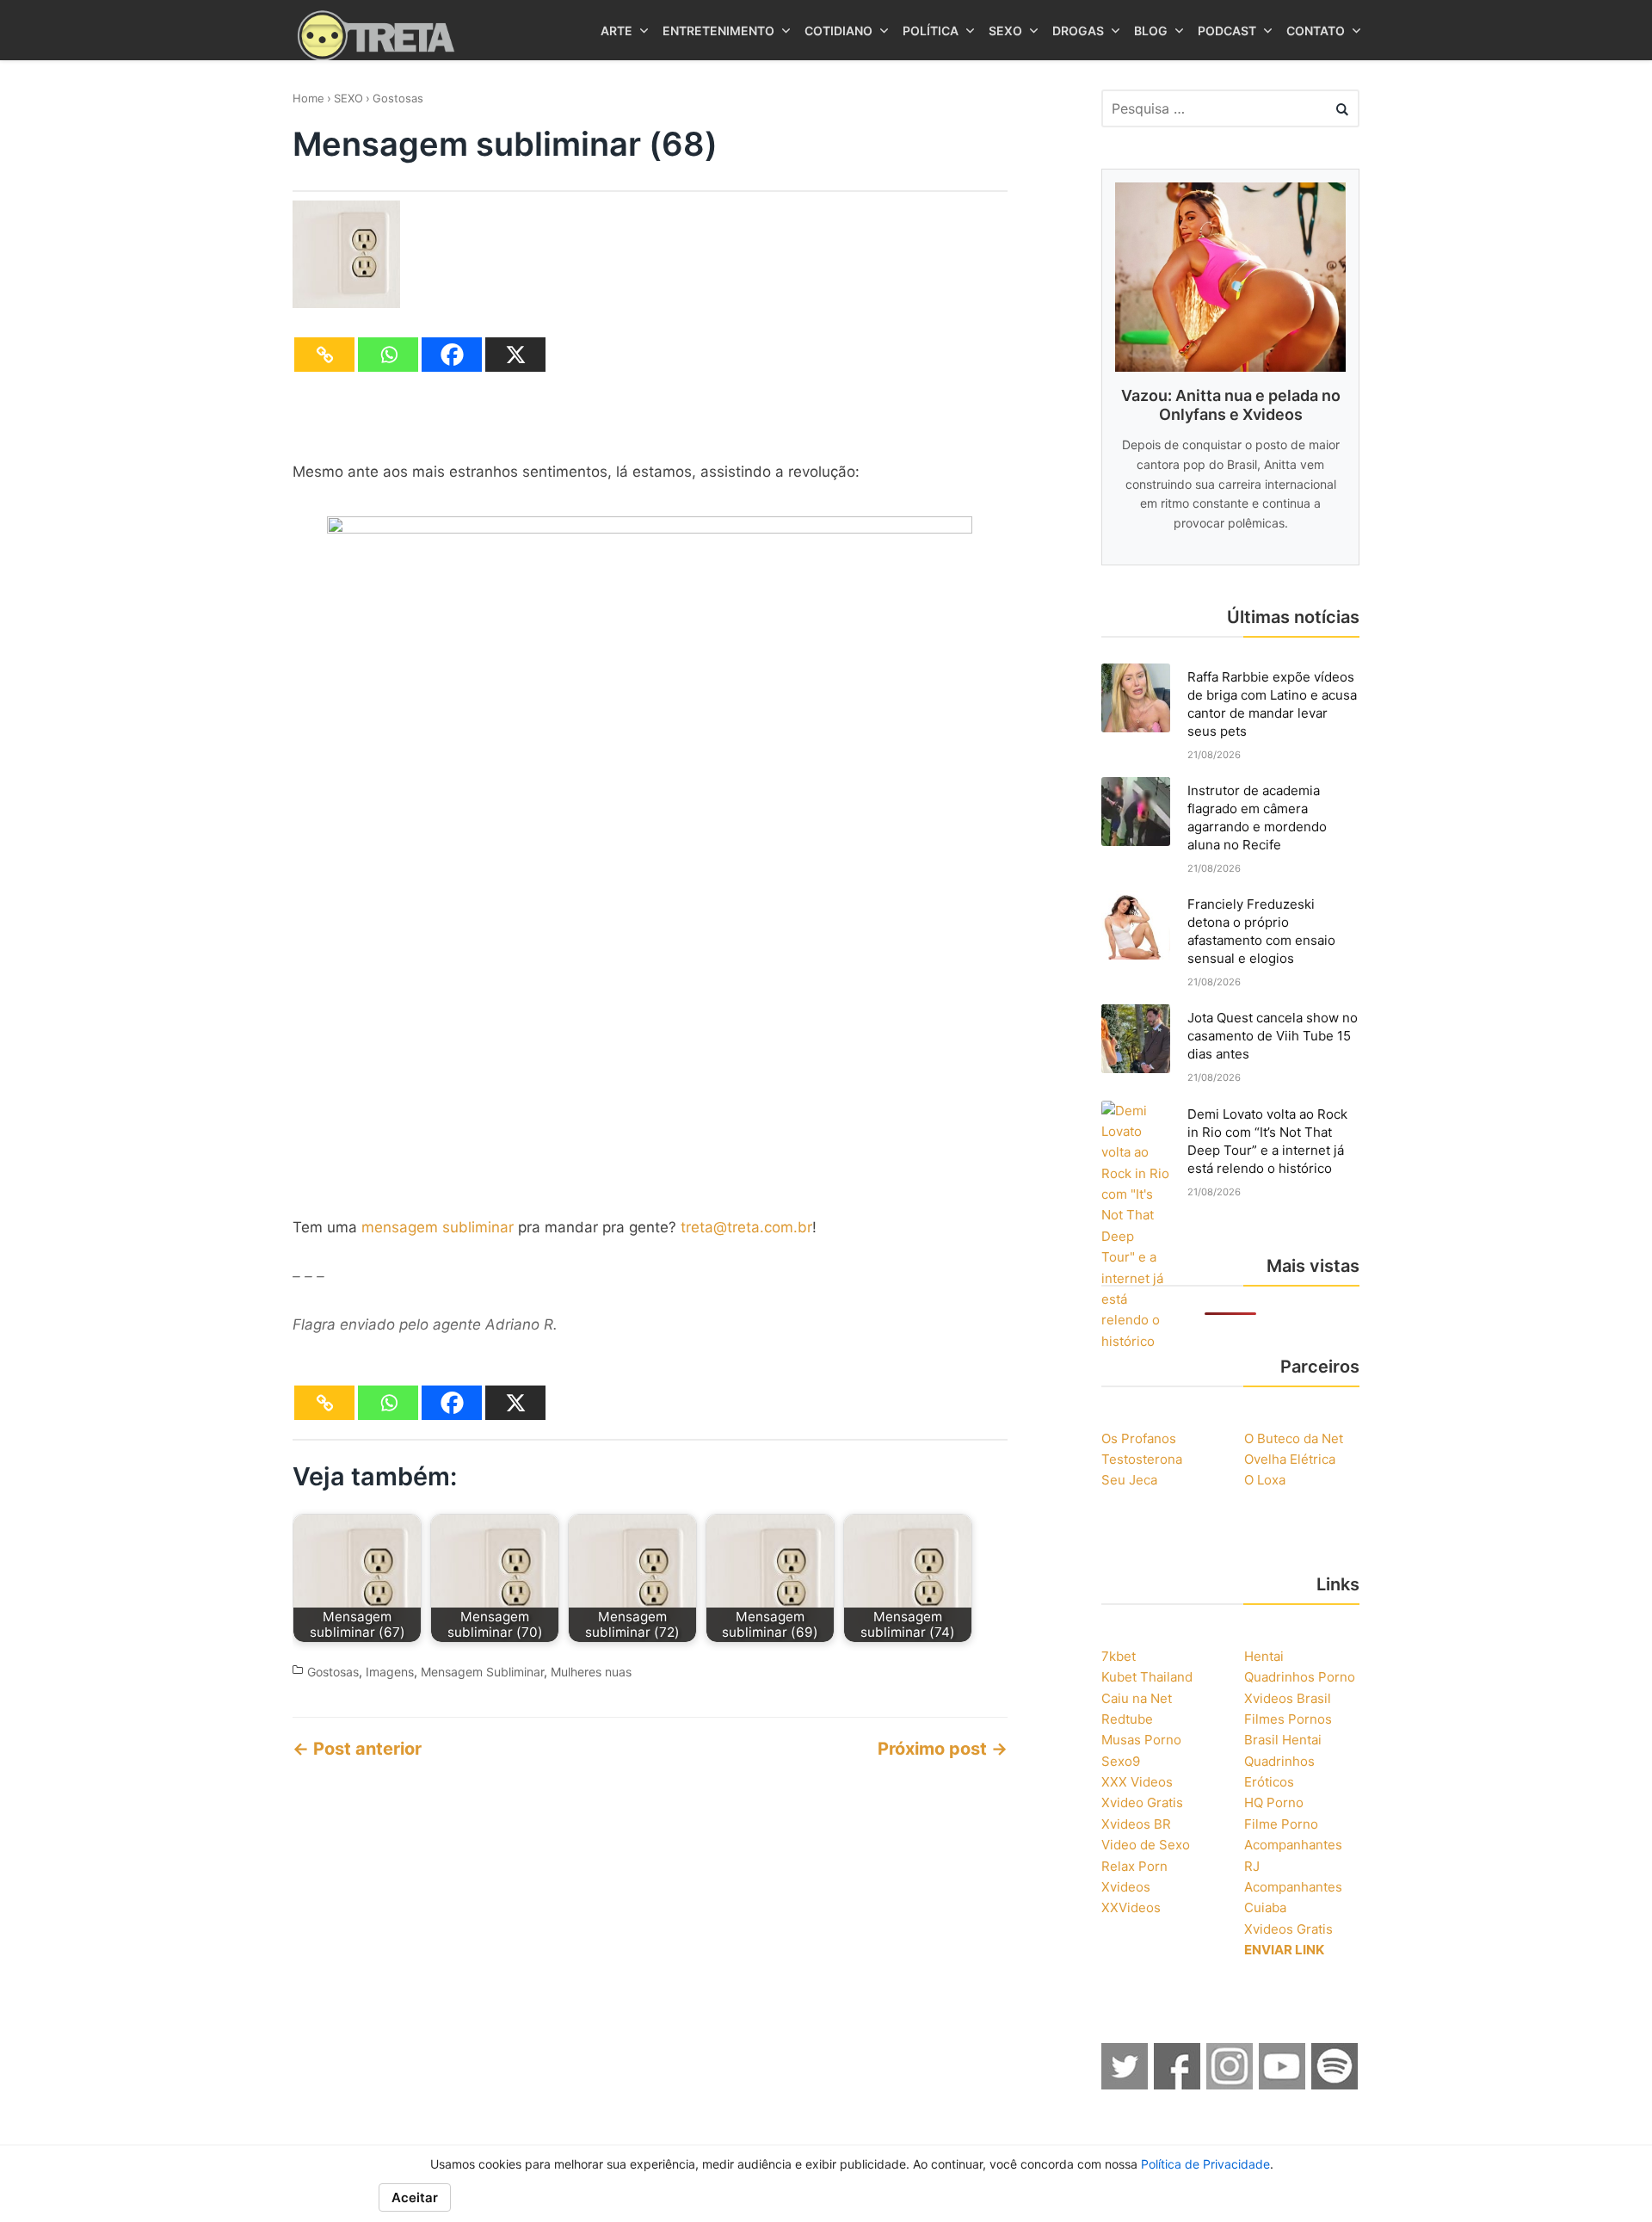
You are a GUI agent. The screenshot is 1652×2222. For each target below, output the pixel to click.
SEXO (348, 98)
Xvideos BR (1136, 1824)
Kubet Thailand (1147, 1677)
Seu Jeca (1129, 1480)
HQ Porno (1274, 1802)
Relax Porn (1134, 1866)
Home (308, 98)
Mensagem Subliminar (482, 1672)
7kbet (1119, 1656)
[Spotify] (1335, 2084)
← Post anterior (357, 1749)
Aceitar (415, 2197)
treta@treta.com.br (746, 1227)
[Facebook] (452, 355)
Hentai (1264, 1656)
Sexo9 (1121, 1761)
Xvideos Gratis (1288, 1929)
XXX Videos (1137, 1782)
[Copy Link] (324, 355)
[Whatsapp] (388, 355)
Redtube (1127, 1719)
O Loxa (1265, 1480)
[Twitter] (1125, 2084)
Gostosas (398, 98)
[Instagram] (1230, 2084)
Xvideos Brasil (1288, 1698)
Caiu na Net (1137, 1698)
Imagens (390, 1672)
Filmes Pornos (1288, 1719)
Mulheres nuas (591, 1672)
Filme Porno (1281, 1824)
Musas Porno (1141, 1740)
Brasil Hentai (1283, 1740)
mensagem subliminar (438, 1227)
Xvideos (1126, 1887)
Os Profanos (1139, 1438)
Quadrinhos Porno (1300, 1677)
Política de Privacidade (1205, 2164)
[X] (515, 355)
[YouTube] (1283, 2084)
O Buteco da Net (1294, 1438)
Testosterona (1142, 1459)
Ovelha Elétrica (1290, 1459)
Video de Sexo (1146, 1845)
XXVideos (1131, 1907)
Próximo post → (943, 1749)
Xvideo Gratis (1142, 1802)
